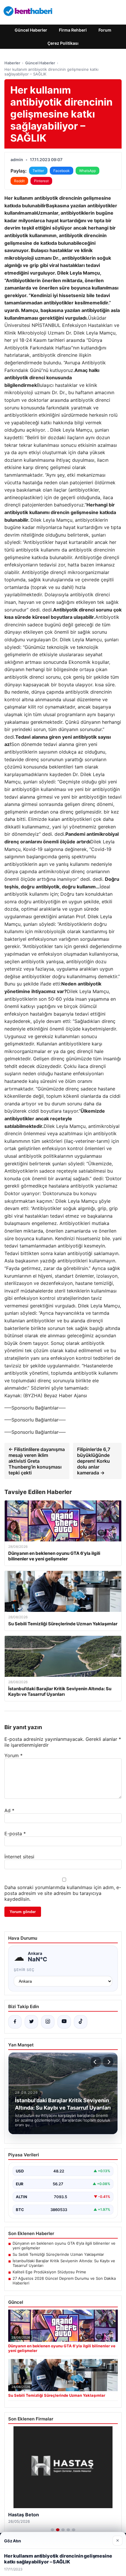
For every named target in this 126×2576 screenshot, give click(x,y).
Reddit (19, 181)
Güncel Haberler (31, 30)
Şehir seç (24, 1970)
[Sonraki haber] (108, 2062)
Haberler (12, 63)
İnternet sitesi (19, 1857)
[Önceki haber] (96, 2062)
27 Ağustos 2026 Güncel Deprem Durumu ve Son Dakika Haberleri (64, 2281)
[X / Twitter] (31, 2022)
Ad (9, 1810)
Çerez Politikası (63, 43)
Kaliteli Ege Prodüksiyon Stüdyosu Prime (49, 2272)
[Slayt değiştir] (52, 2530)
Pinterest (41, 181)
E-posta (15, 1834)
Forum (105, 30)
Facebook (62, 171)
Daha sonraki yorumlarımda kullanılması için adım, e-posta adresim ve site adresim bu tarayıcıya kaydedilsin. (63, 1893)
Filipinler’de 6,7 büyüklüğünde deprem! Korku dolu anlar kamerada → (94, 1461)
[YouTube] (64, 2022)
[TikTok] (81, 2022)
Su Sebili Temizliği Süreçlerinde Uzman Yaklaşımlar (58, 2254)
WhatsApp (87, 171)
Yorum (13, 1755)
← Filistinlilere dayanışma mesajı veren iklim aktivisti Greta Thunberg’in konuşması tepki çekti (37, 1461)
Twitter (38, 171)
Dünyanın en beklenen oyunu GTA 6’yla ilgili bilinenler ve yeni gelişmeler (64, 2246)
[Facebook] (15, 2022)
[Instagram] (48, 2022)
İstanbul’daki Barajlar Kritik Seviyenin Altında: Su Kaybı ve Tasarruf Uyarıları (64, 2263)
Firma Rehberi (73, 30)
